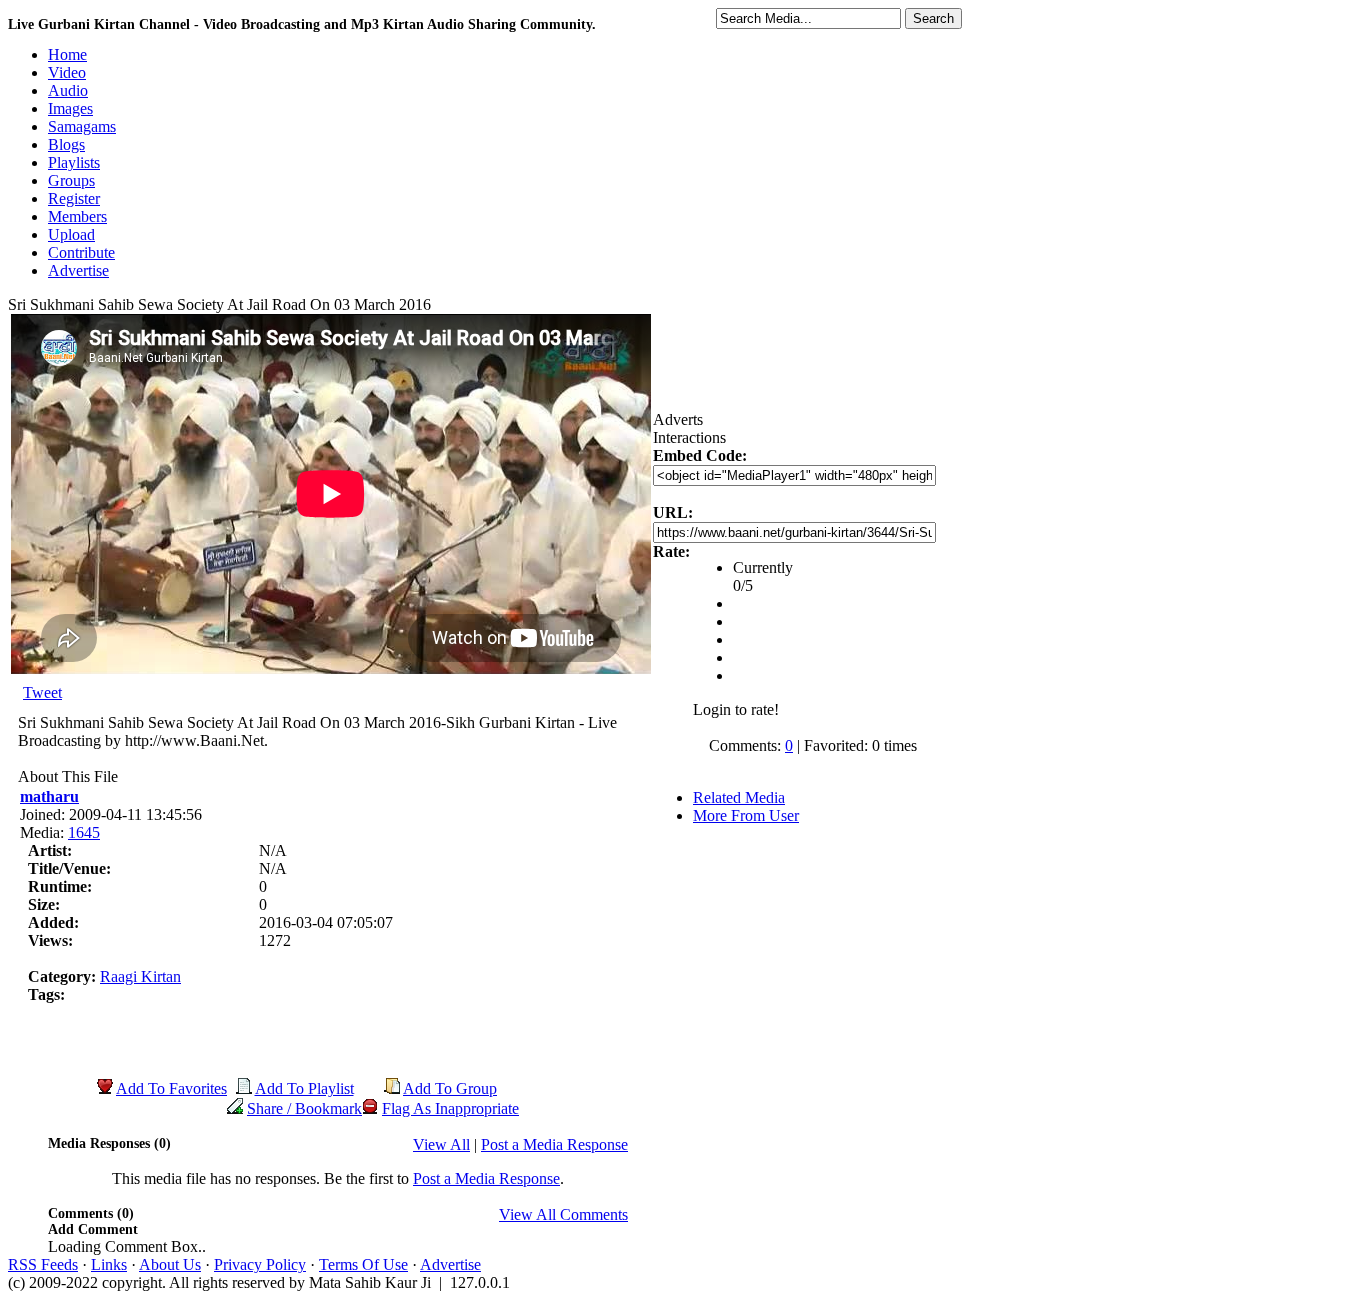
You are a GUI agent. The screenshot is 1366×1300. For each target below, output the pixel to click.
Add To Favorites (171, 1088)
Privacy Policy (260, 1264)
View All (441, 1144)
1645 (84, 832)
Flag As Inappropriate (450, 1108)
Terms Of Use (363, 1264)
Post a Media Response (554, 1144)
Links (109, 1264)
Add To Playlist (304, 1088)
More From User (746, 815)
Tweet (42, 692)
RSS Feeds (43, 1264)
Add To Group (450, 1088)
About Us (170, 1264)
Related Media (739, 797)
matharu (49, 796)
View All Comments (563, 1214)
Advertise (450, 1264)
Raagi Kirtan (140, 976)
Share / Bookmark (304, 1108)
